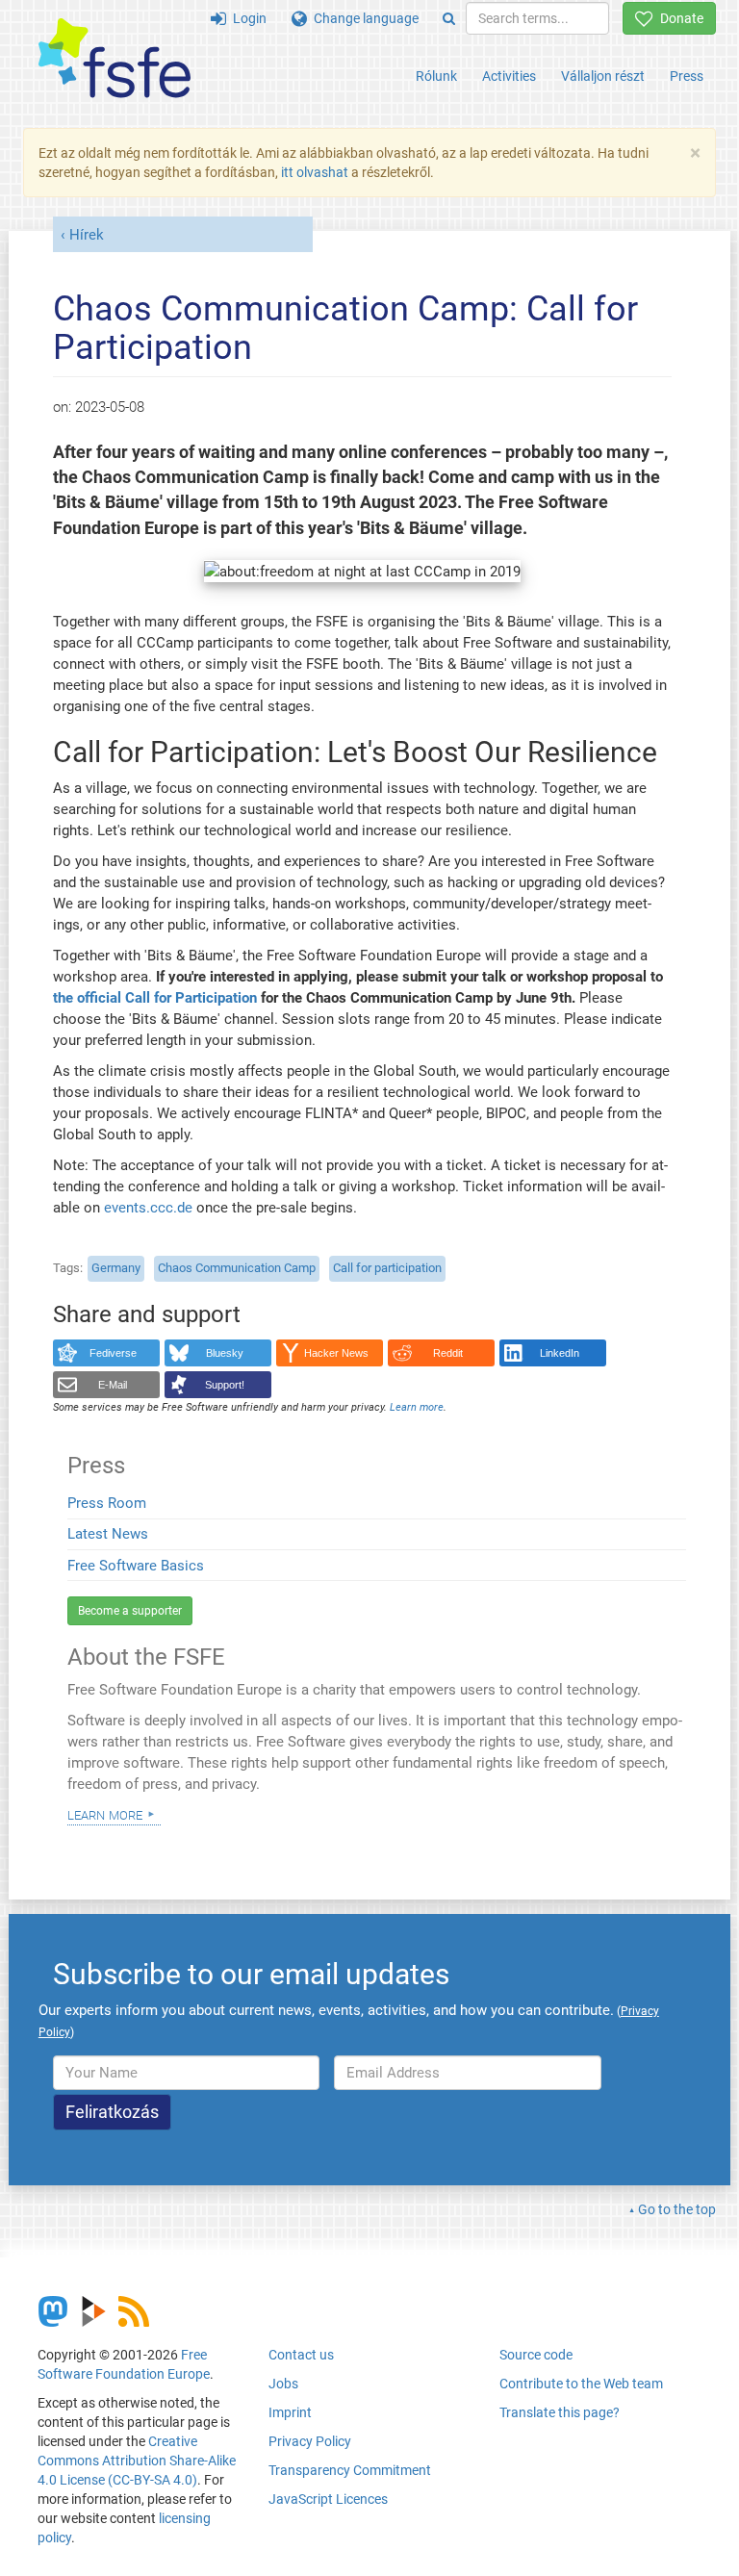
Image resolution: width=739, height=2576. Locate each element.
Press (687, 76)
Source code (536, 2355)
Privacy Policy (310, 2441)
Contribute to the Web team (581, 2384)
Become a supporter (130, 1611)
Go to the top (677, 2209)
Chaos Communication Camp (237, 1268)
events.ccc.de (148, 1208)
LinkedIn (560, 1353)
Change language (363, 18)
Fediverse (113, 1353)
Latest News (108, 1534)
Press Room (107, 1503)
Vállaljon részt (603, 76)
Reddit (448, 1353)
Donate (678, 18)
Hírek (87, 235)
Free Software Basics (136, 1566)
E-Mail (113, 1385)
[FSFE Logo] (115, 59)
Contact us (301, 2355)
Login (246, 18)
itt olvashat (315, 172)
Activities (509, 76)
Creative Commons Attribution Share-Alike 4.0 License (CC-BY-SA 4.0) (137, 2461)
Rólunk (436, 76)
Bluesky (225, 1353)
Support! (225, 1385)
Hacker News (336, 1353)
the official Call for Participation (155, 998)
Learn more (105, 1814)
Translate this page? (560, 2412)
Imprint (290, 2412)
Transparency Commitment (350, 2470)
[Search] (449, 18)
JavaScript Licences (328, 2499)
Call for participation (387, 1268)
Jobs (283, 2384)
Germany (116, 1268)
